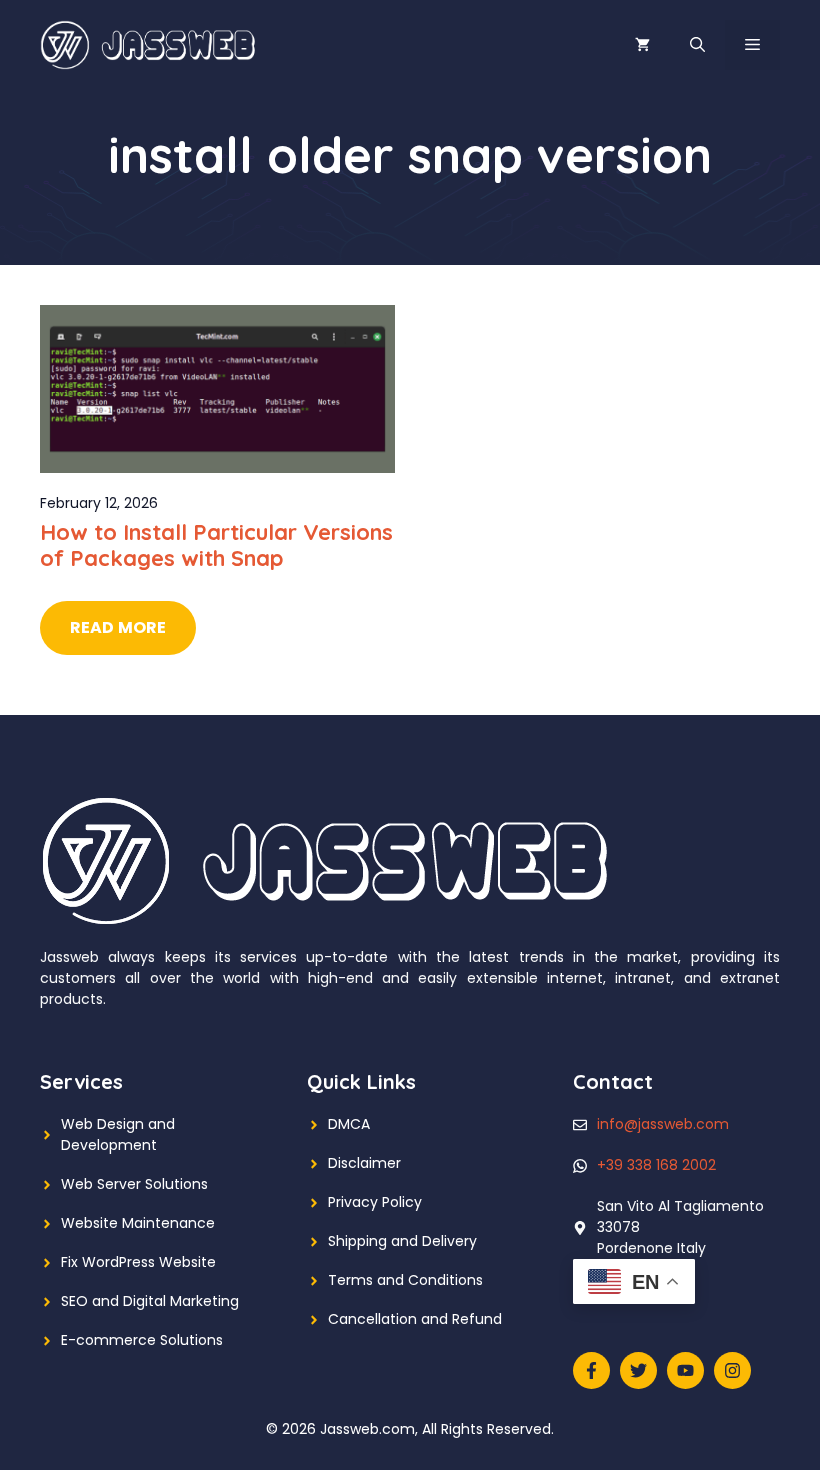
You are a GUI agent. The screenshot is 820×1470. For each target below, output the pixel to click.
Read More (118, 627)
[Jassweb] (150, 44)
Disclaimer (364, 1163)
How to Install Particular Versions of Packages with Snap (216, 545)
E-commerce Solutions (142, 1340)
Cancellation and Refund (415, 1319)
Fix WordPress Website (138, 1262)
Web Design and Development (118, 1134)
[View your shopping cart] (642, 45)
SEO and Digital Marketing (150, 1301)
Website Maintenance (138, 1223)
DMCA (349, 1124)
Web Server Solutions (134, 1184)
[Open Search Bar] (697, 45)
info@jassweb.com (663, 1124)
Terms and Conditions (405, 1280)
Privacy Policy (375, 1202)
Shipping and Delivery (402, 1241)
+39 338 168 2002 (656, 1165)
